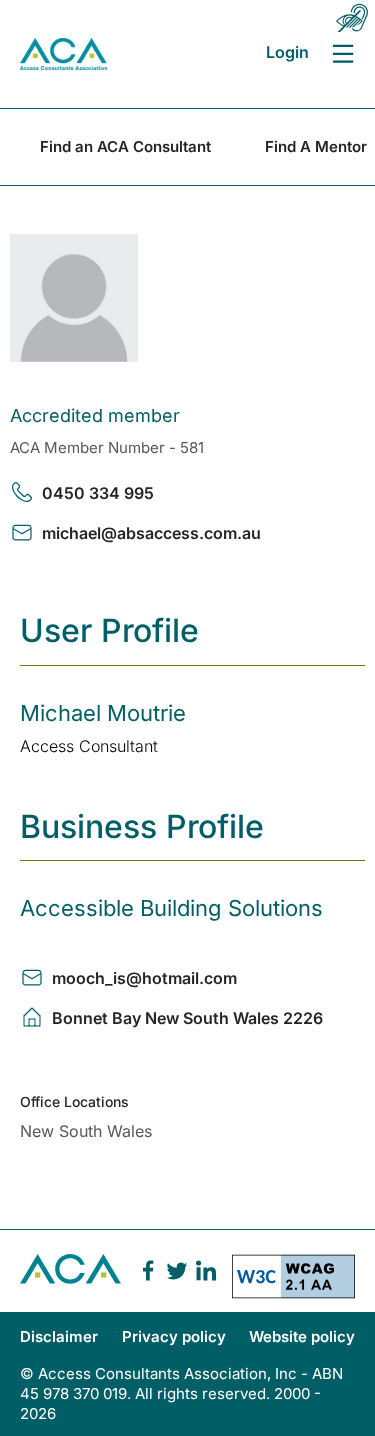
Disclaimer (59, 1336)
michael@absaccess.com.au (151, 533)
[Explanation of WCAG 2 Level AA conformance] (293, 1283)
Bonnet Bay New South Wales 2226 (187, 1018)
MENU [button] (342, 53)
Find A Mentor (316, 146)
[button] (352, 18)
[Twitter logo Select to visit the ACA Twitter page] (177, 1271)
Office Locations (74, 1101)
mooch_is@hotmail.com (144, 978)
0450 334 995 (98, 493)
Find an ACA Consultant (125, 146)
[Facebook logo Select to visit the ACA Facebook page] (148, 1271)
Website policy (302, 1336)
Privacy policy (174, 1336)
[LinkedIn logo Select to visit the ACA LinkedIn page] (206, 1271)
